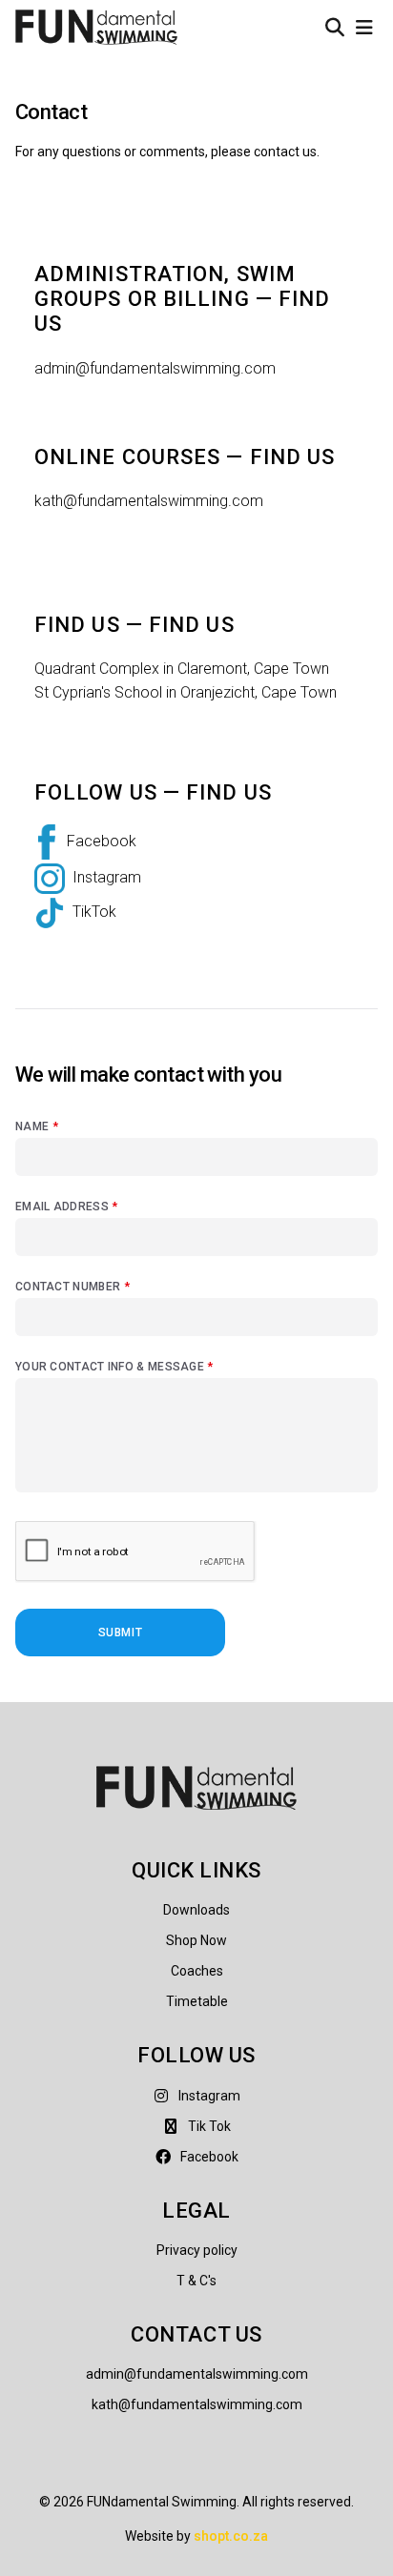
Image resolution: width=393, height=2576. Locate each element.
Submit (121, 1633)
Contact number (72, 1287)
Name (37, 1126)
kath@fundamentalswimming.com (149, 501)
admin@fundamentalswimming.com (155, 368)
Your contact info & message (114, 1367)
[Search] (335, 28)
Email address (67, 1207)
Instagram (107, 878)
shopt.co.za (231, 2536)
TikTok (94, 913)
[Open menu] (364, 28)
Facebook (102, 841)
